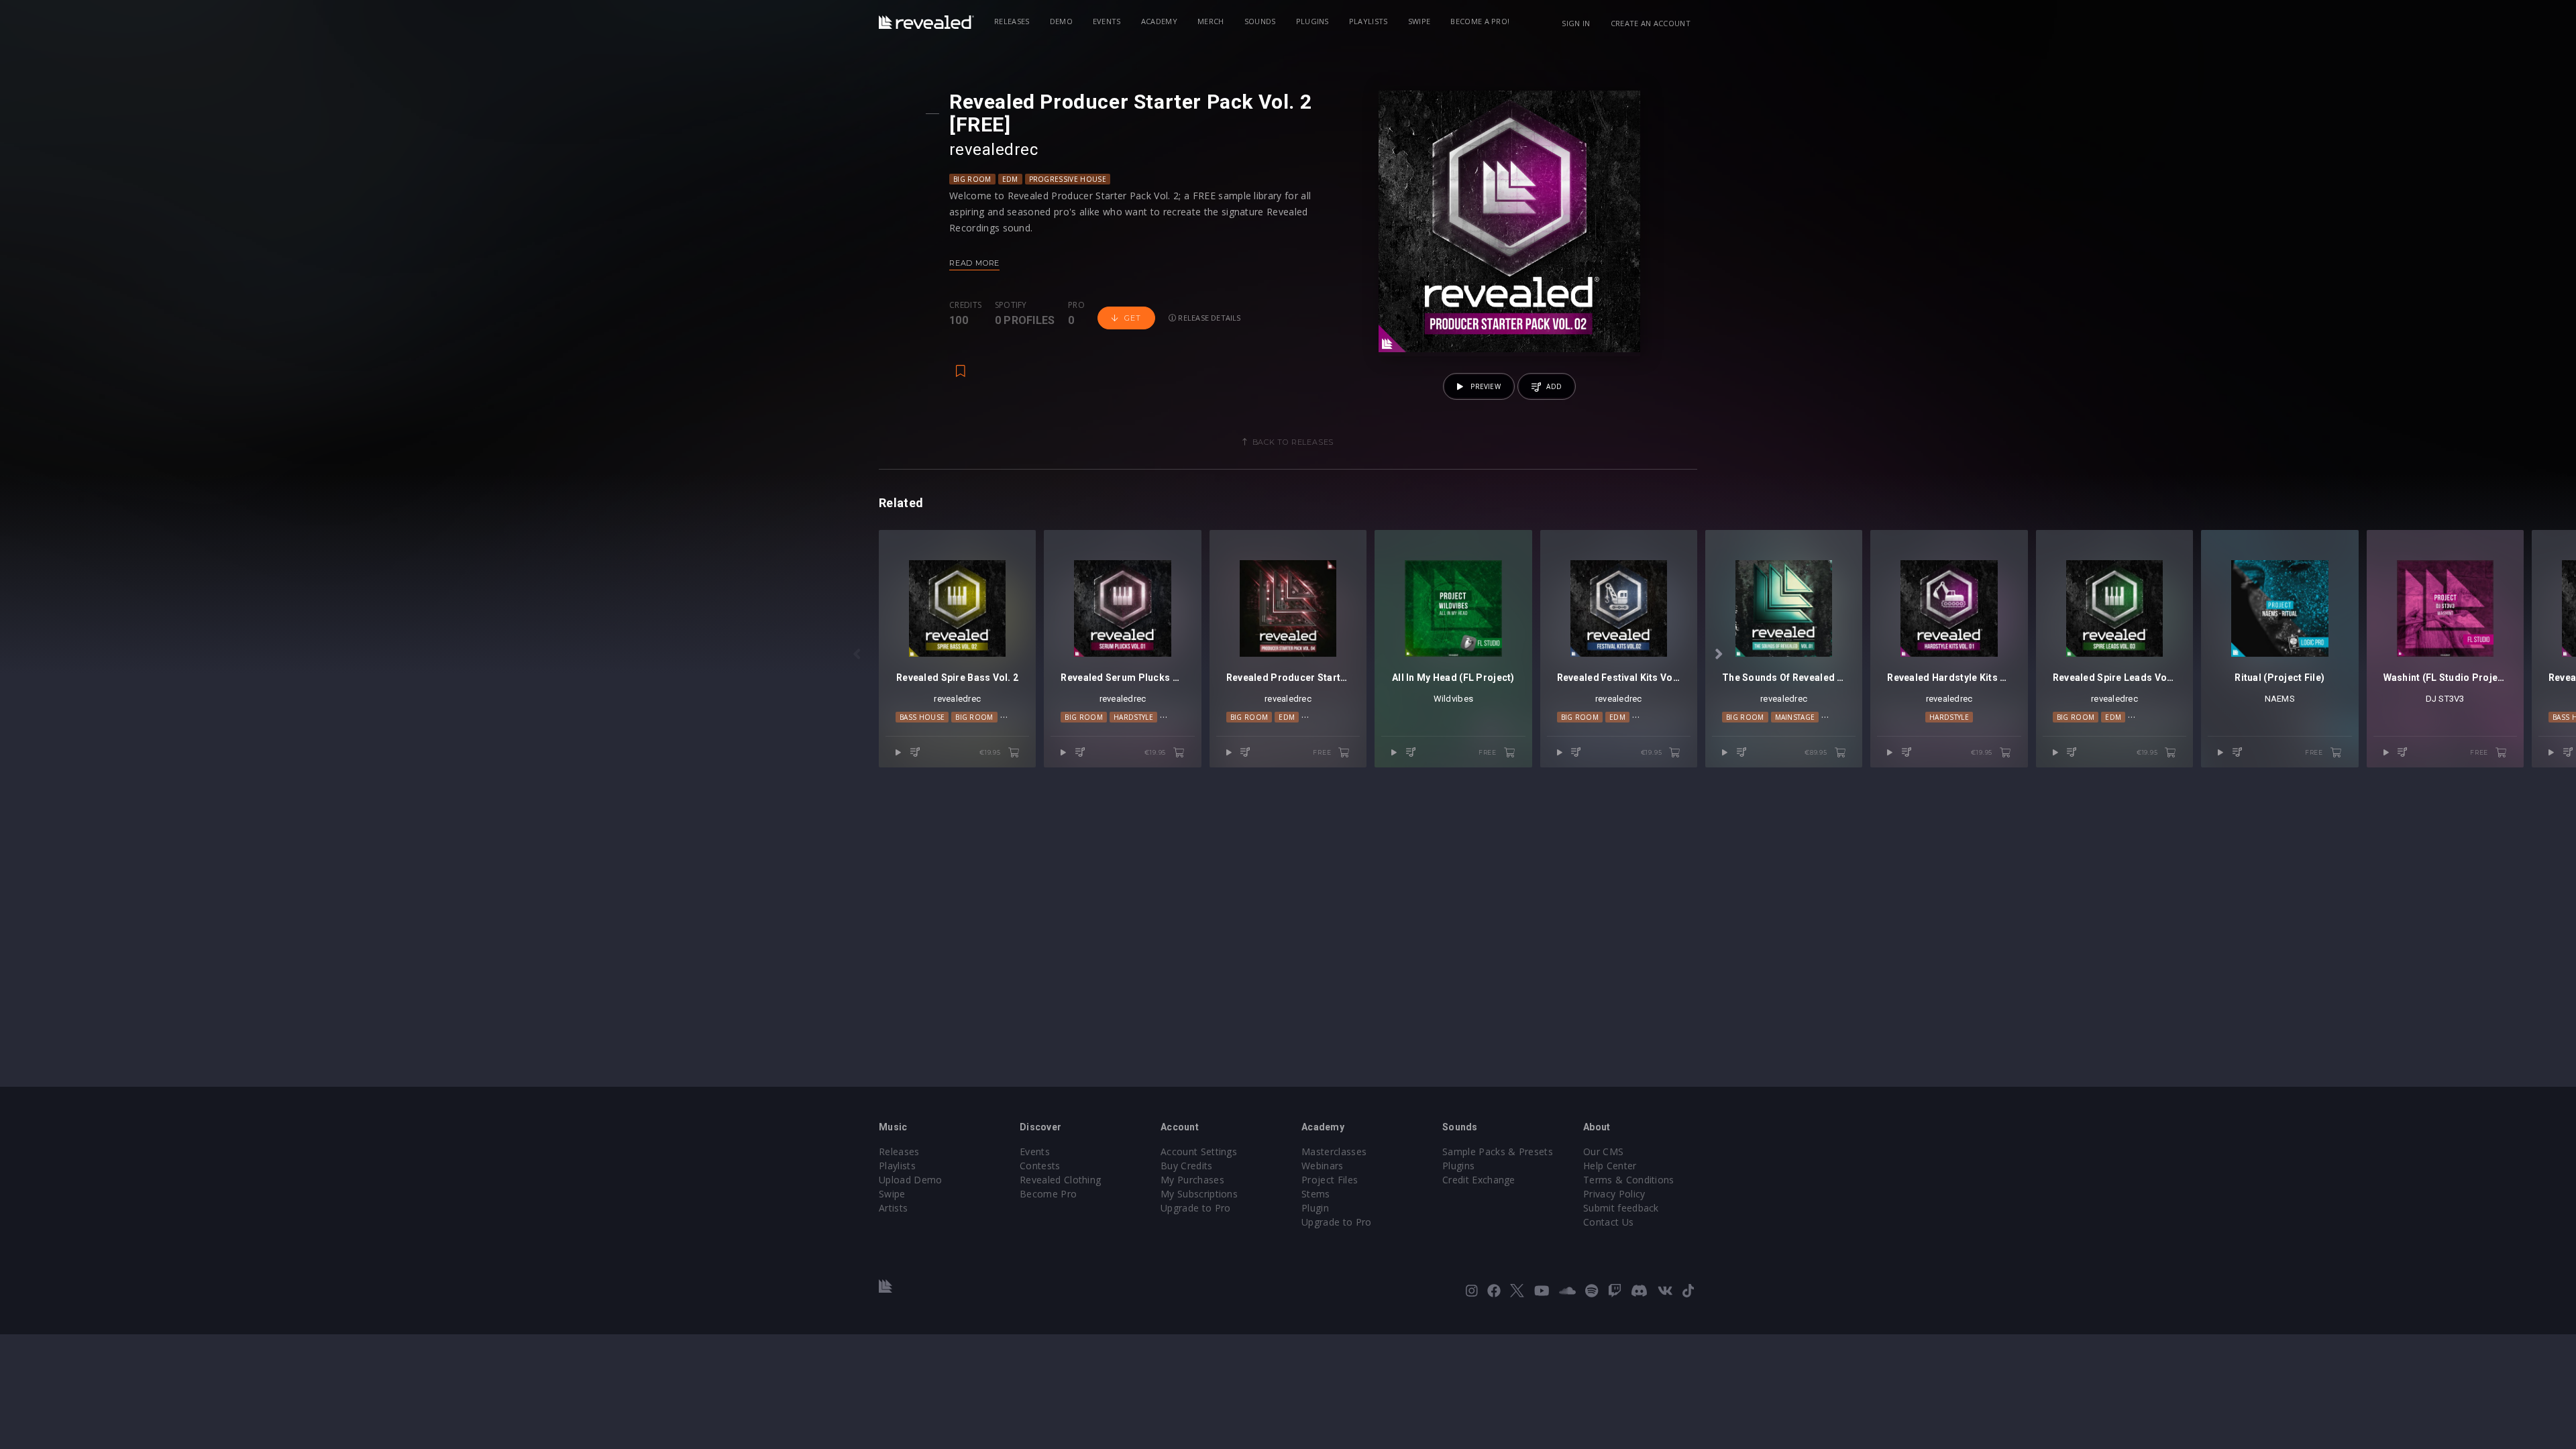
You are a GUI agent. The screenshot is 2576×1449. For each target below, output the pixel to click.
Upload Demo (911, 1180)
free (1323, 752)
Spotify (1011, 305)
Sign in (1576, 23)
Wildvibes (1453, 699)
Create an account (1651, 23)
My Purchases (1192, 1180)
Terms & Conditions (1629, 1180)
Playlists (1368, 21)
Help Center (1610, 1166)
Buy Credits (1187, 1166)
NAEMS (2280, 699)
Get (1132, 318)
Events (1107, 21)
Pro (1076, 305)
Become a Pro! (1480, 21)
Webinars (1323, 1166)
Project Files (1330, 1180)
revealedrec (994, 150)
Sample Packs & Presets (1498, 1151)
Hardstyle (1133, 717)
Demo (1061, 21)
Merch (1211, 21)
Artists (893, 1208)
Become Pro (1048, 1194)
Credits (965, 305)
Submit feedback (1621, 1208)
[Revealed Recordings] (926, 22)
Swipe (1419, 21)
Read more (974, 263)
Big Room (972, 179)
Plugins (1312, 21)
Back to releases (1293, 442)
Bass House (922, 717)
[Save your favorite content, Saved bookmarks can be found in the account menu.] (961, 364)
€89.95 (1817, 752)
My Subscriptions (1199, 1194)
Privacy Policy (1614, 1194)
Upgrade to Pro (1195, 1208)
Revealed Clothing (1060, 1180)
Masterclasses (1334, 1151)
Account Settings (1199, 1151)
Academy (1159, 21)
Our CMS (1603, 1151)
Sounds (1260, 21)
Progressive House (1068, 179)
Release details (1209, 318)
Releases (1012, 21)
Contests (1040, 1166)
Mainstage (1795, 717)
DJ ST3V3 (2445, 699)
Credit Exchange (1479, 1180)
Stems (1316, 1194)
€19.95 (991, 752)
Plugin (1315, 1208)
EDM (1010, 179)
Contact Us (1608, 1222)
